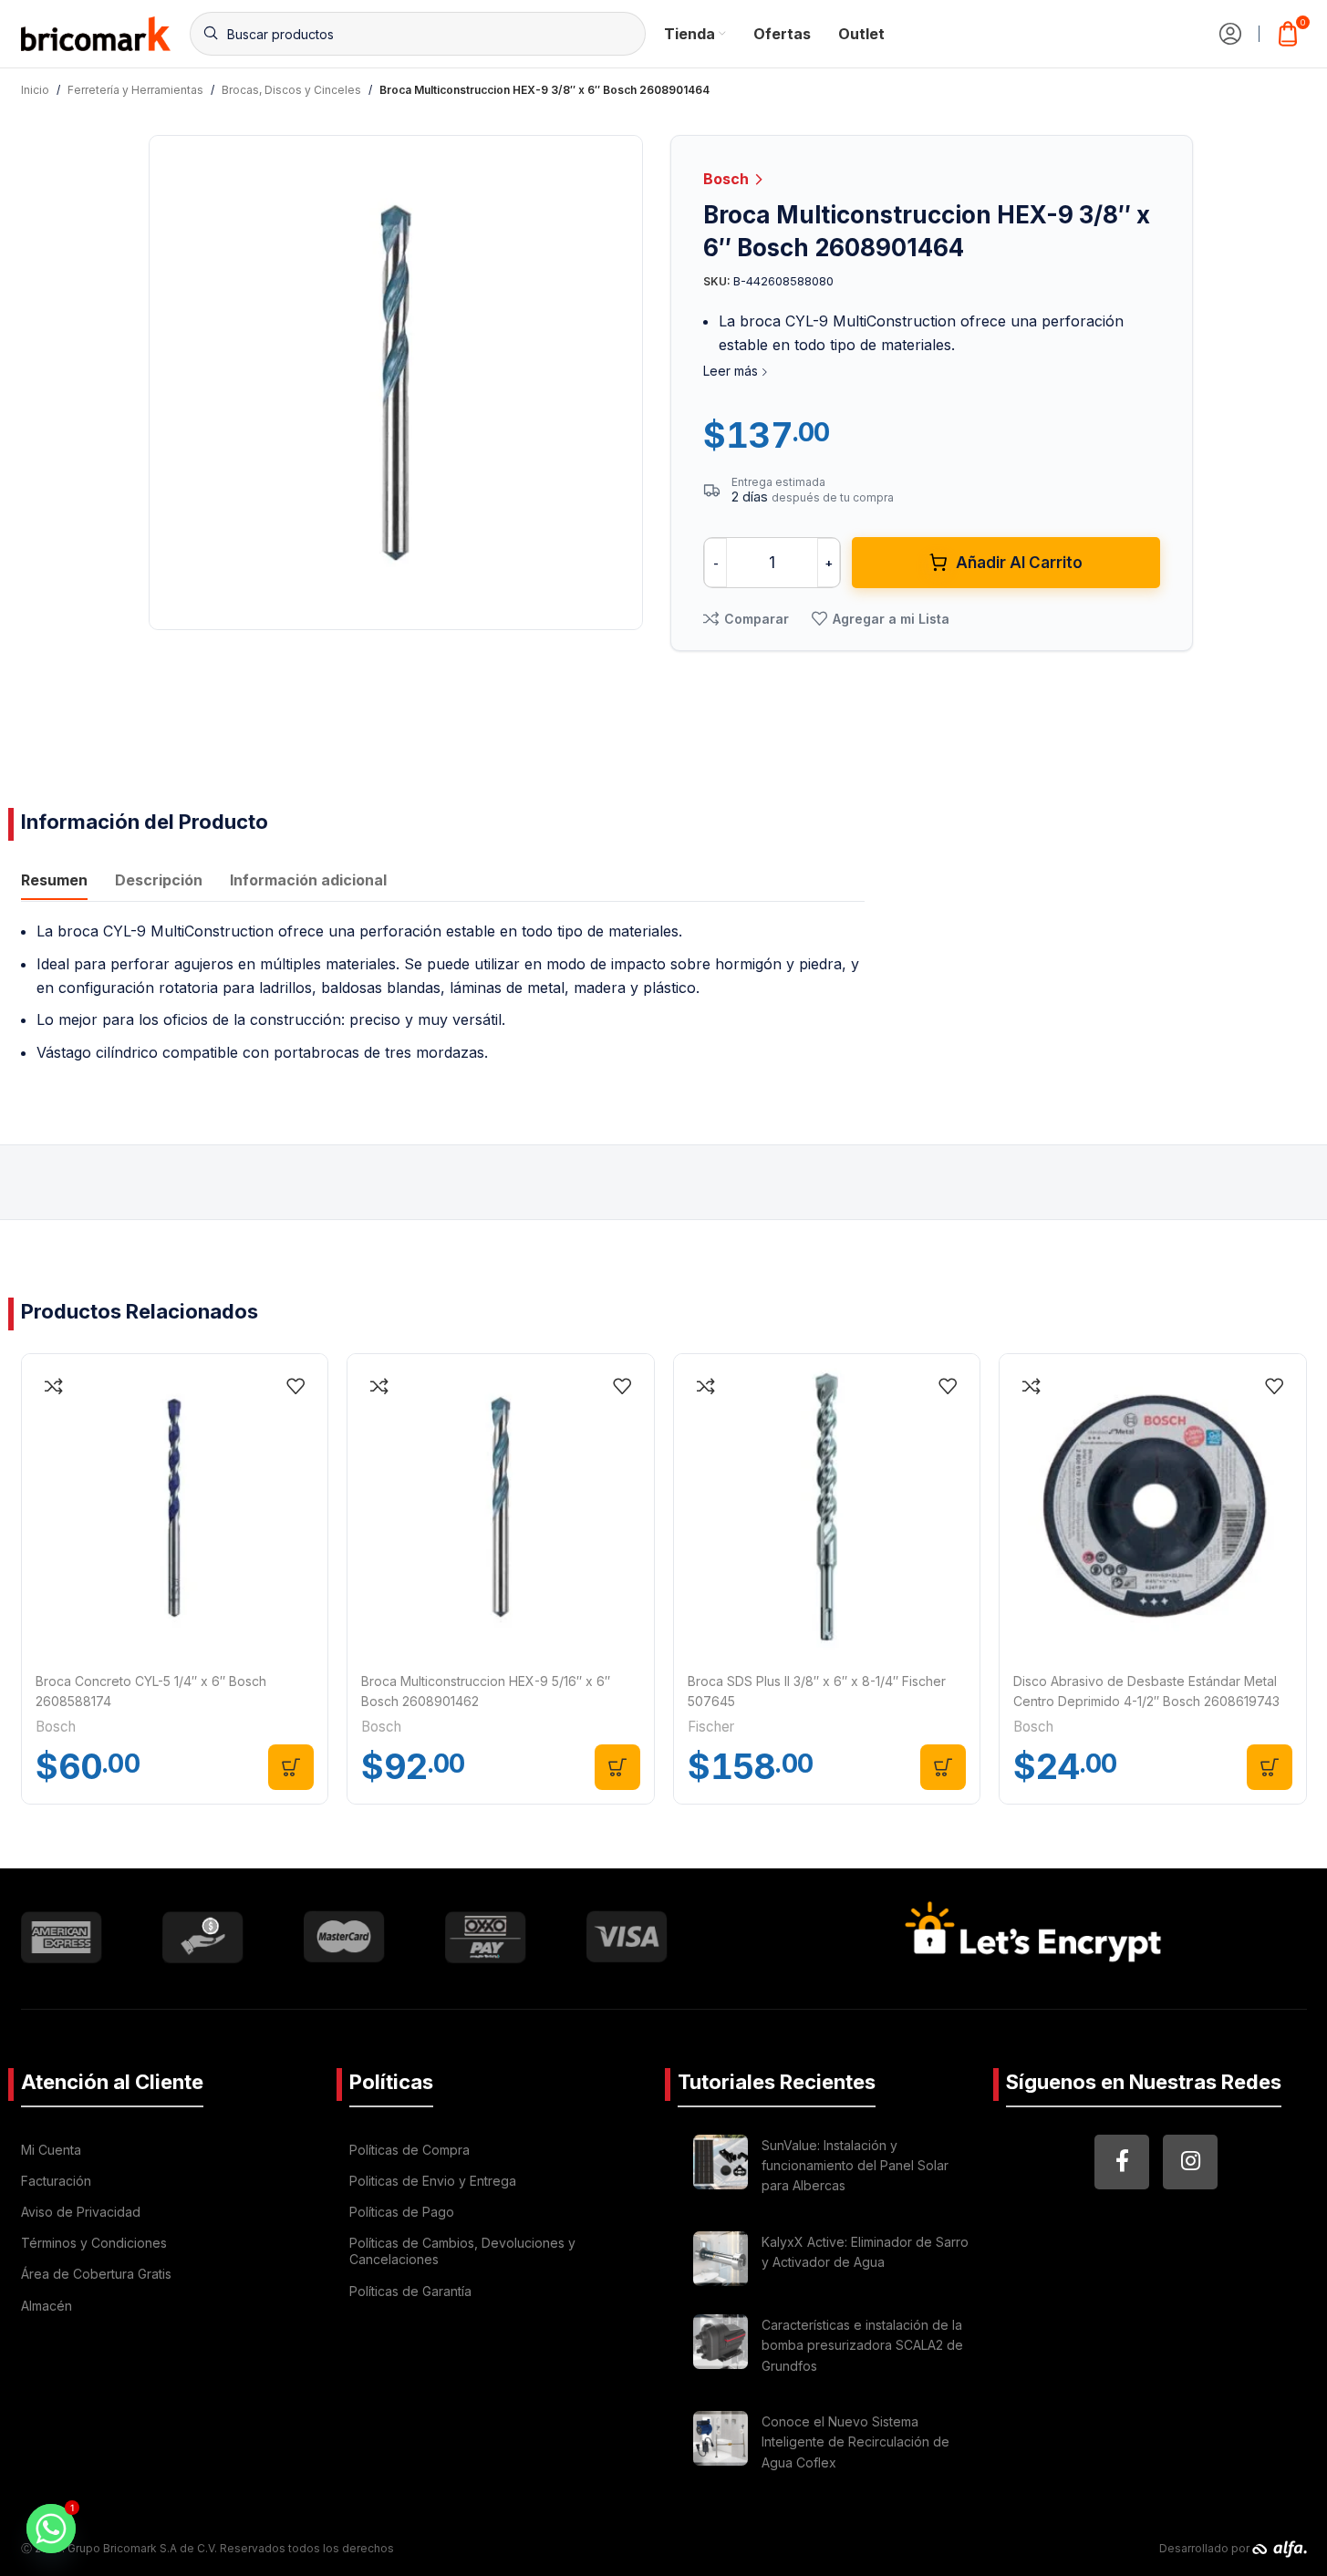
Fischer (711, 1727)
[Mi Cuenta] (1230, 34)
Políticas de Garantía (410, 2291)
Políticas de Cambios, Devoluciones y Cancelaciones (462, 2251)
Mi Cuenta (51, 2150)
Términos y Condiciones (94, 2243)
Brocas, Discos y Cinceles (291, 90)
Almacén (47, 2306)
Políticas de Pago (402, 2212)
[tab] (54, 882)
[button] (291, 1767)
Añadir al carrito (1019, 563)
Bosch (728, 179)
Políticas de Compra (410, 2150)
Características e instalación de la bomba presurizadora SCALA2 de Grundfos (862, 2345)
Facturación (56, 2181)
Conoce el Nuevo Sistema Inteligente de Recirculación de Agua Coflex (855, 2442)
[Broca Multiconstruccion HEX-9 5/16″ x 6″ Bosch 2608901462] (501, 1507)
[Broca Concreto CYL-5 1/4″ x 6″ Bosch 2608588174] (175, 1507)
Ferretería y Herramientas (135, 90)
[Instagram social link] (1190, 2162)
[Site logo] (96, 32)
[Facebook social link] (1122, 2162)
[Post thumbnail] (721, 2169)
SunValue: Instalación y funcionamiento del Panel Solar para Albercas (855, 2166)
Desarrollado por (1206, 2548)
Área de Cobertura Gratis (96, 2274)
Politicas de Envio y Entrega (433, 2181)
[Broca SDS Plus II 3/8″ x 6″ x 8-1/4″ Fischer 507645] (827, 1507)
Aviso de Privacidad (81, 2212)
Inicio (35, 90)
